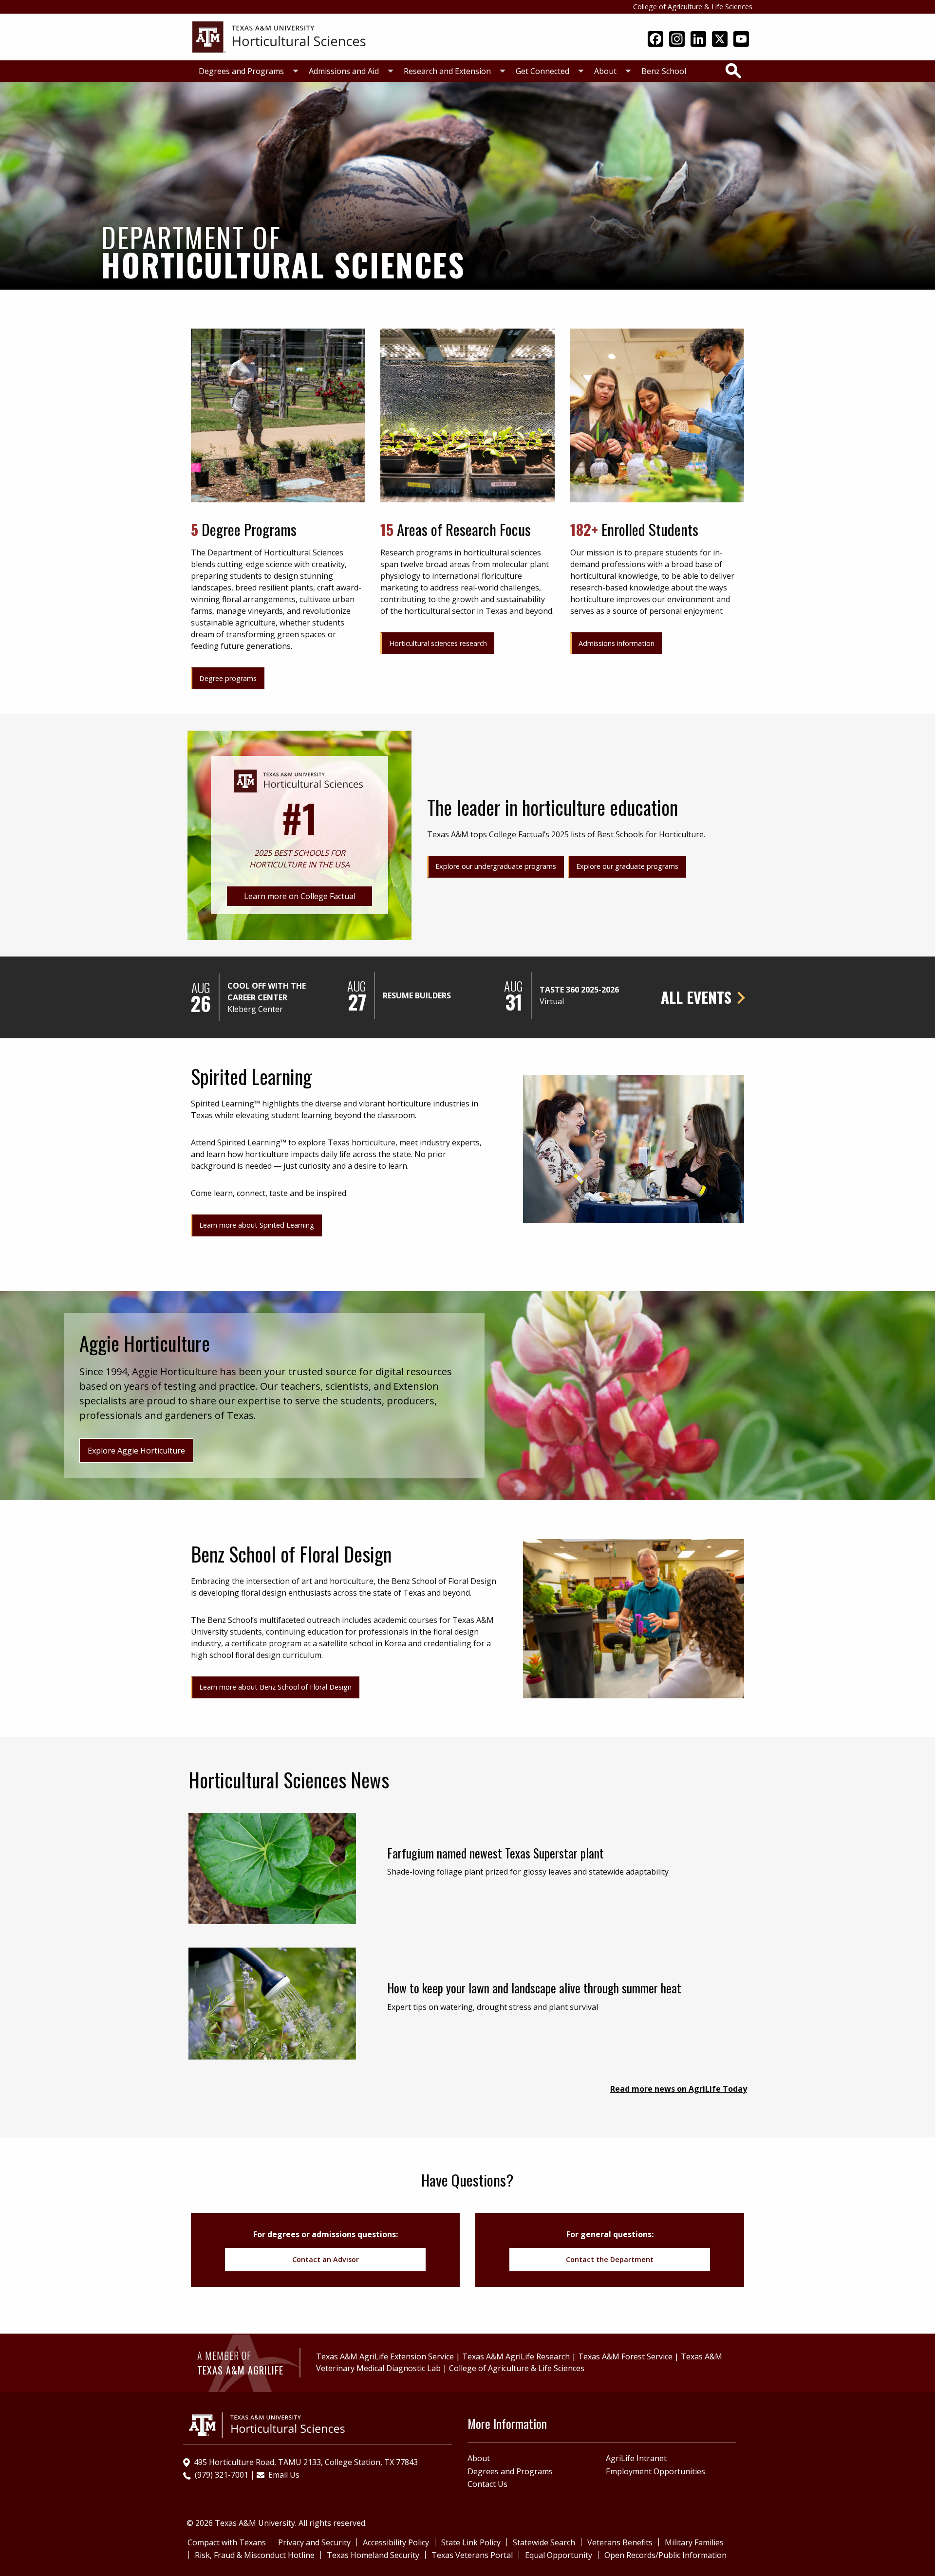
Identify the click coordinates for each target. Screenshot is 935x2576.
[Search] (733, 71)
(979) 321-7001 (222, 2475)
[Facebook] (655, 40)
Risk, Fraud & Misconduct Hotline (255, 2555)
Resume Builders (417, 995)
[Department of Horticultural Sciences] (280, 36)
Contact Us (487, 2484)
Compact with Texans (227, 2542)
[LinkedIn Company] (698, 40)
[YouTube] (741, 40)
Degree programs (228, 678)
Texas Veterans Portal (472, 2555)
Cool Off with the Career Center (267, 992)
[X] (720, 40)
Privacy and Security (314, 2542)
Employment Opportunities (655, 2471)
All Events (696, 997)
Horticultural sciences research (438, 643)
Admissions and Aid (344, 71)
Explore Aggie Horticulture (136, 1451)
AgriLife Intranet (636, 2458)
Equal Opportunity (559, 2555)
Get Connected (542, 71)
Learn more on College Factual (300, 896)
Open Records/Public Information (665, 2555)
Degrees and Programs (241, 71)
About (605, 71)
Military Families (694, 2542)
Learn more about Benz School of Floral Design (275, 1687)
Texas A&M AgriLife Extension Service (385, 2356)
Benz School (664, 71)
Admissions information (617, 643)
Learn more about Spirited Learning (257, 1225)
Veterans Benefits (620, 2542)
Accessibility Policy (396, 2542)
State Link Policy (471, 2542)
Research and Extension (447, 71)
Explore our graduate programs (627, 866)
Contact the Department (610, 2259)
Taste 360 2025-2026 (579, 990)
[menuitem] (246, 71)
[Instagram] (677, 40)
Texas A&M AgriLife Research (516, 2356)
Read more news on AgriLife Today (679, 2089)
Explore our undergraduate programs (496, 866)
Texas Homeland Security (373, 2555)
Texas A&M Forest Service (625, 2356)
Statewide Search (544, 2542)
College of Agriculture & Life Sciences (693, 7)
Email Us (284, 2475)
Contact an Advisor (326, 2259)
